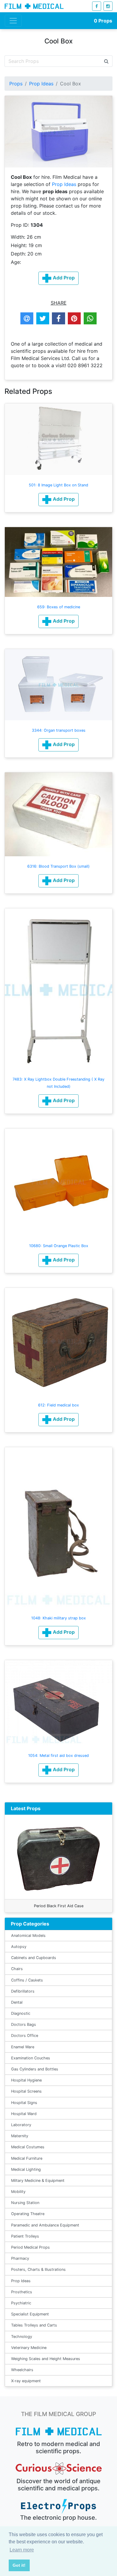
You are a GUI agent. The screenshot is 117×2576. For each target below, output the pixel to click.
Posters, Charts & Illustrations (38, 2269)
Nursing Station (25, 2203)
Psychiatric (21, 2303)
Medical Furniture (27, 2158)
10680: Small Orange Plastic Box (59, 1246)
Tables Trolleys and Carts (34, 2325)
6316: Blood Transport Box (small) (58, 866)
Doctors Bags (24, 2024)
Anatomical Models (28, 1936)
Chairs (17, 1969)
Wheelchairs (22, 2370)
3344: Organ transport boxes (59, 730)
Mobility (18, 2192)
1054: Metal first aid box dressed (58, 1756)
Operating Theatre (28, 2214)
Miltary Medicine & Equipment (38, 2181)
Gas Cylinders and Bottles (35, 2069)
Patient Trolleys (25, 2236)
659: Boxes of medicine (59, 607)
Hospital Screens (26, 2091)
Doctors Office (25, 2036)
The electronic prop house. (58, 2518)
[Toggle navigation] (13, 21)
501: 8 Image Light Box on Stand (58, 485)
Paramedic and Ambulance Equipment (45, 2225)
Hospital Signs (24, 2103)
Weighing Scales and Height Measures (46, 2359)
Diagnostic (21, 2013)
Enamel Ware (23, 2047)
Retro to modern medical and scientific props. (59, 2448)
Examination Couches (31, 2058)
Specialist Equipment (30, 2314)
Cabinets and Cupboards (34, 1958)
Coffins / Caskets (27, 1980)
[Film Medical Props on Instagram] (108, 6)
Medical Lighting (26, 2169)
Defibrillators (23, 1991)
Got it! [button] (19, 2565)
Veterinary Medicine (29, 2348)
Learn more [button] (22, 2550)
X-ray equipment (26, 2381)
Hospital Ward (24, 2114)
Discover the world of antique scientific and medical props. (58, 2485)
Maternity (20, 2136)
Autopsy (19, 1947)
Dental (17, 2002)
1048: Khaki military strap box (58, 1618)
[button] (58, 500)
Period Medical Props (30, 2247)
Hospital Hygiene (26, 2080)
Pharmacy (20, 2258)
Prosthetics (22, 2292)
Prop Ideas (41, 84)
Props (103, 21)
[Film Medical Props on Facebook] (97, 6)
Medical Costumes (28, 2147)
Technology (22, 2337)
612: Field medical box (58, 1405)
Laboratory (21, 2125)
